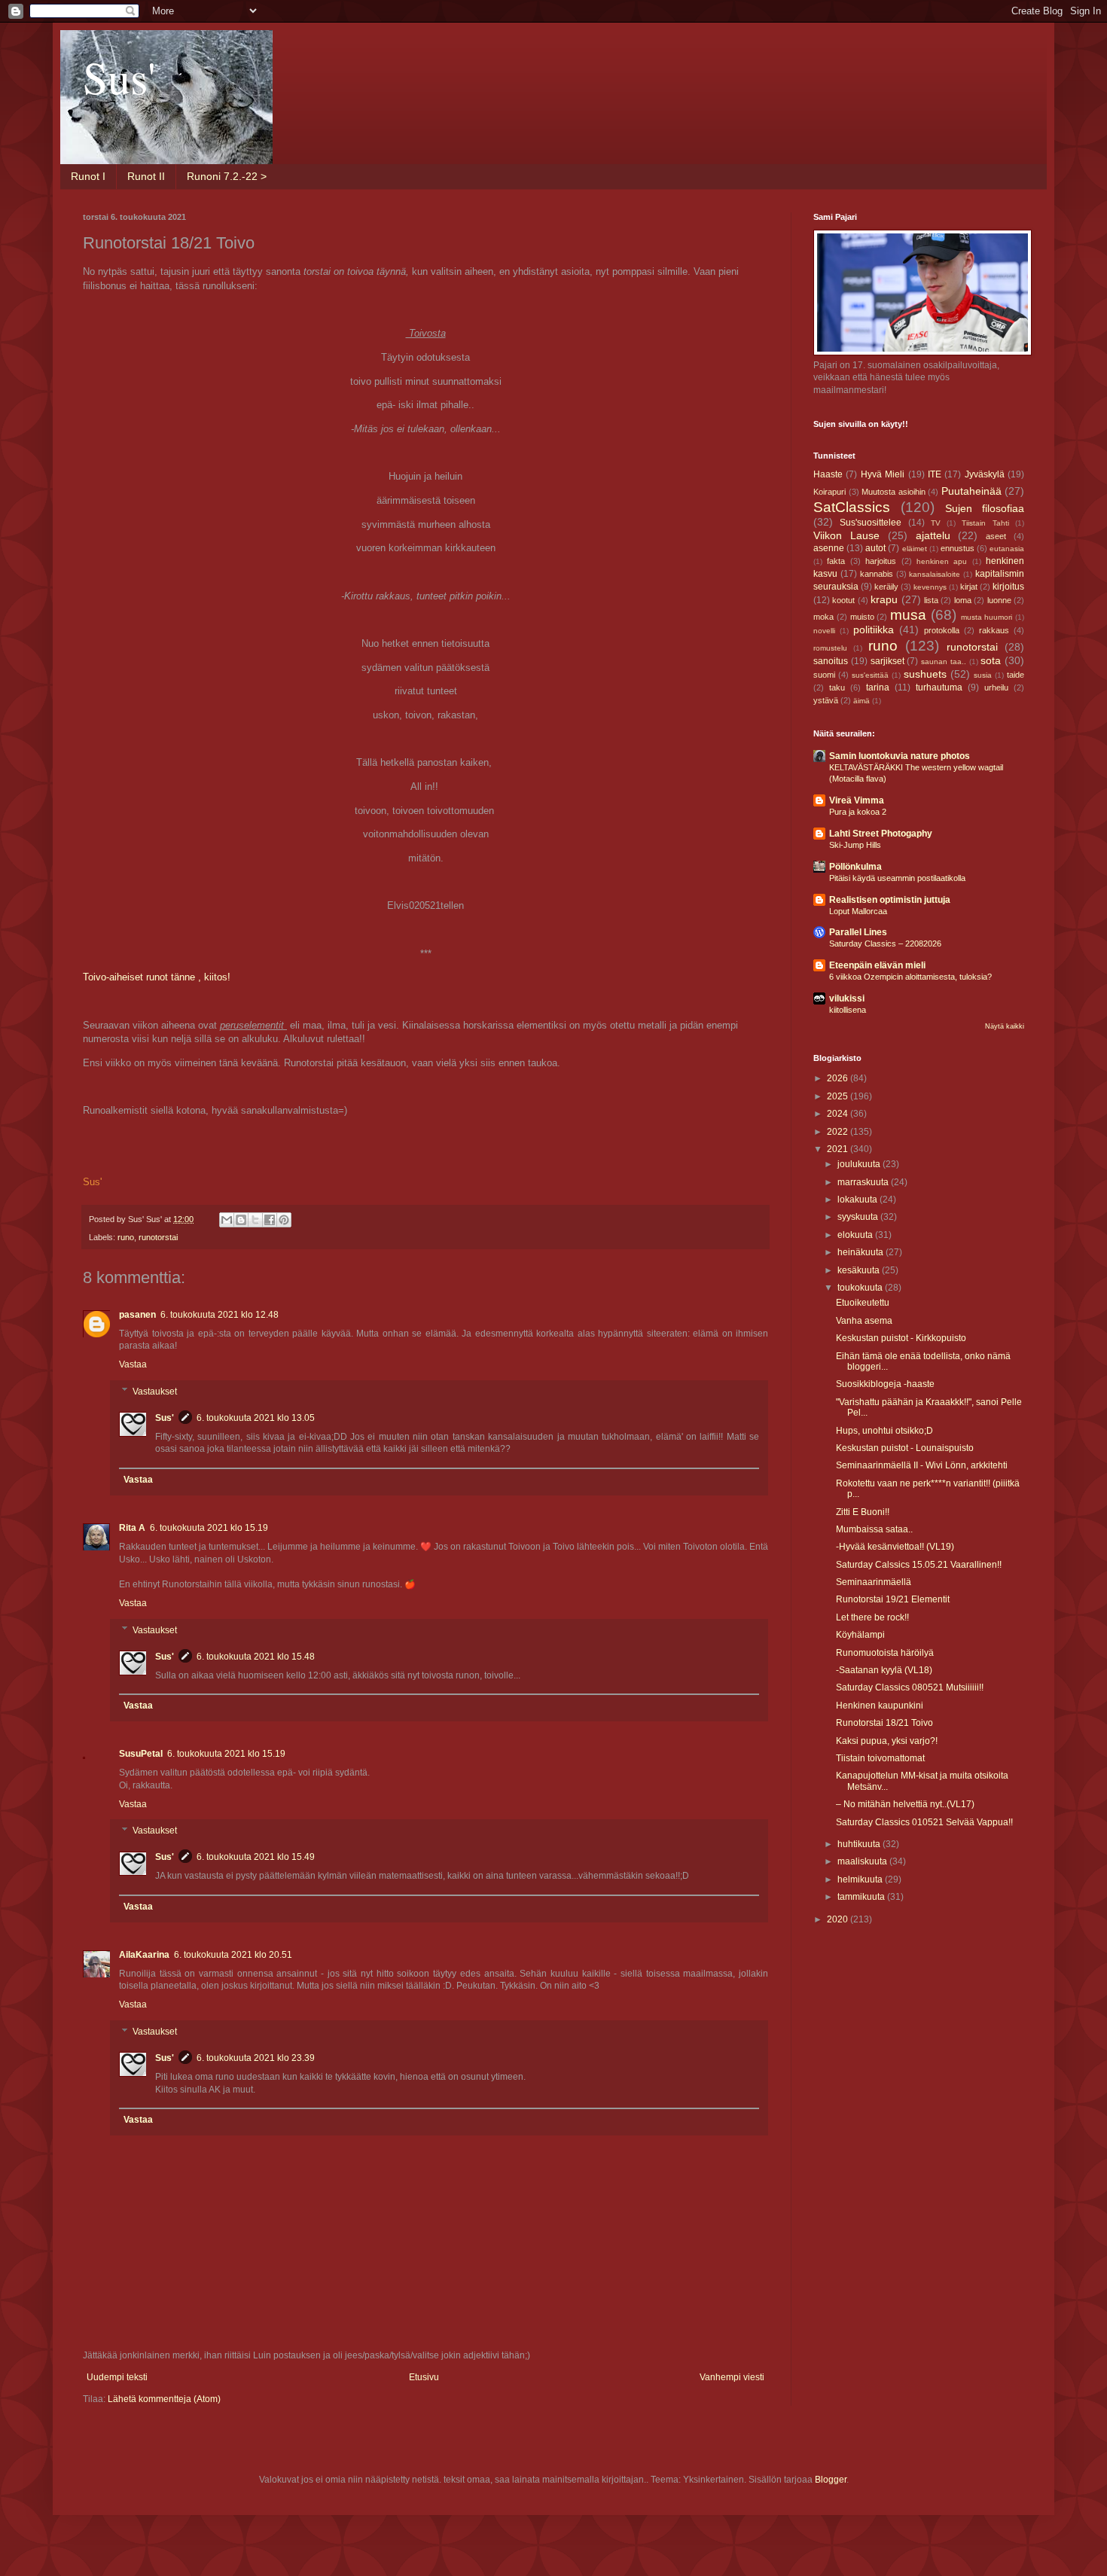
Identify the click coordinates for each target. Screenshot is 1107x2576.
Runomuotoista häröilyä (885, 1653)
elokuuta (856, 1235)
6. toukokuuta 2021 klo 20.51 (233, 1955)
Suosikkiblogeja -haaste (885, 1384)
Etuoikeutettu (863, 1303)
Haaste (828, 474)
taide (1016, 675)
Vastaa (133, 1364)
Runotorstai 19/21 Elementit (893, 1599)
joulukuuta (860, 1164)
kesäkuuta (860, 1270)
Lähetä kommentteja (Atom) (164, 2399)
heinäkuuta (862, 1252)
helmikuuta (861, 1879)
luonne (999, 600)
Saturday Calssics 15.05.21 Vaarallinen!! (919, 1565)
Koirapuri (829, 492)
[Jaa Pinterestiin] (284, 1220)
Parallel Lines (858, 932)
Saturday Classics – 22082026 (885, 944)
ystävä (826, 700)
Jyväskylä (985, 474)
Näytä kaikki (1005, 1026)
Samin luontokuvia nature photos (900, 756)
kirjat (969, 587)
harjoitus (881, 561)
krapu (884, 599)
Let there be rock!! (872, 1617)
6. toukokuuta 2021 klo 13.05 (256, 1418)
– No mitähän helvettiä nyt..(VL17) (905, 1804)
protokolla (942, 630)
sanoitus (831, 661)
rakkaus (994, 630)
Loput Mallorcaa (858, 911)
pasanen (137, 1315)
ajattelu (933, 535)
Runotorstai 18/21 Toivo (884, 1723)
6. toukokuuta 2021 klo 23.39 (256, 2058)
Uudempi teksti (117, 2377)
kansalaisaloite (935, 574)
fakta (836, 561)
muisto (862, 617)
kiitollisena (848, 1010)
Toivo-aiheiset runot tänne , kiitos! (157, 977)
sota (991, 660)
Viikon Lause (846, 535)
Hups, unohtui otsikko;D (884, 1431)
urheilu (996, 687)
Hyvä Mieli (883, 474)
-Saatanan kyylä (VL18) (884, 1670)
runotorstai (158, 1237)
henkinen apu (942, 561)
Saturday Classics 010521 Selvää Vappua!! (924, 1822)
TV (936, 523)
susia (983, 675)
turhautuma (939, 687)
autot (875, 548)
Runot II (146, 176)
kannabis (877, 574)
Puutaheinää (971, 491)
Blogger (831, 2480)
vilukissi (847, 998)
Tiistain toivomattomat (880, 1758)
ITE (935, 474)
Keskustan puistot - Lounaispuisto (905, 1448)
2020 (839, 1919)
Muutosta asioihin (894, 492)
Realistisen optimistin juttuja (890, 900)
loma (963, 600)
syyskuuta (859, 1217)
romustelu (830, 648)
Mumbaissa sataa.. (874, 1529)
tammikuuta (862, 1897)
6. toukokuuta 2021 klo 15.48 (256, 1657)
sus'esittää (870, 675)
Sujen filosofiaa (985, 508)
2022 (839, 1132)
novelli (824, 631)
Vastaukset (155, 1392)
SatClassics (852, 507)
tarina (878, 687)
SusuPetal (141, 1754)
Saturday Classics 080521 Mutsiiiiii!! (910, 1687)
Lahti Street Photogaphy (881, 834)
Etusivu (424, 2377)
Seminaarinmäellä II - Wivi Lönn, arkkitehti (922, 1465)
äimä (862, 701)
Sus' (119, 77)
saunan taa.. (944, 662)
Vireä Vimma (857, 800)
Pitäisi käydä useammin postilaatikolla (897, 878)
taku (837, 687)
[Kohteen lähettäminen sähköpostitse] (227, 1220)
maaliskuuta (863, 1861)
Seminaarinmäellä (874, 1582)
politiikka (874, 630)
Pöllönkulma (855, 867)
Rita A (132, 1528)
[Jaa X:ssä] (255, 1220)
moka (823, 617)
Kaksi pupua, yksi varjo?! (887, 1741)
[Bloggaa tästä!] (241, 1220)
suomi (824, 675)
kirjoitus (1008, 587)
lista (931, 600)
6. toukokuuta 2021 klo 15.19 (209, 1528)
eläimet (915, 549)
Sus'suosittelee (871, 523)
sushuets (925, 674)
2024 (839, 1114)
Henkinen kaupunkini (880, 1706)
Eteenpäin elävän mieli (877, 965)
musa (908, 615)
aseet (996, 536)
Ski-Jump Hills (855, 845)
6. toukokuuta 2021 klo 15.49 (256, 1857)
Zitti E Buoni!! (863, 1512)
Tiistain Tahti (985, 523)
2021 (839, 1149)
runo (126, 1237)
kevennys (930, 587)
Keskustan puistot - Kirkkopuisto (901, 1338)
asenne (829, 548)
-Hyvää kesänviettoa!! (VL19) (895, 1547)
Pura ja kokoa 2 (858, 812)
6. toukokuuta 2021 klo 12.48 (220, 1315)
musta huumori (987, 617)
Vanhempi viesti (732, 2377)
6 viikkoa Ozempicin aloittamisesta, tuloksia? (910, 977)
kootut (843, 600)
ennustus (958, 548)
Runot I (88, 176)
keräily (886, 587)
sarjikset (887, 661)
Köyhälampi (860, 1635)
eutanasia (1007, 549)
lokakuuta (858, 1200)
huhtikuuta (860, 1844)
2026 (839, 1078)
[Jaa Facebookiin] (270, 1220)
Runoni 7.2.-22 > (227, 176)
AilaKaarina (144, 1955)
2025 (839, 1096)
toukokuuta (861, 1288)
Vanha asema (864, 1321)
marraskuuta (864, 1182)
